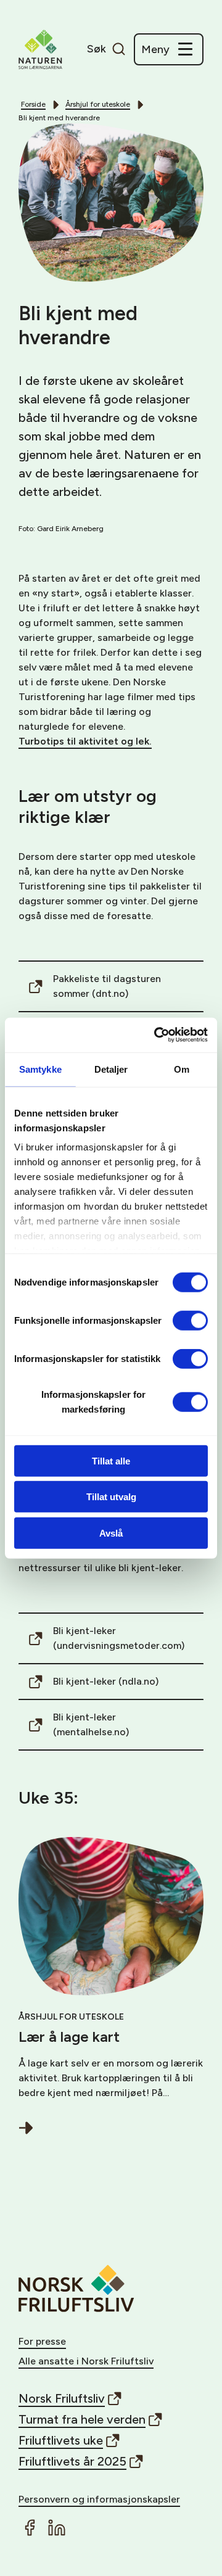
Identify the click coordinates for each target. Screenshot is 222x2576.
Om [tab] (182, 1069)
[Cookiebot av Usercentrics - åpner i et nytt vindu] (157, 1035)
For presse (42, 2341)
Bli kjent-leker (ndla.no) (106, 1681)
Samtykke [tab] (40, 1069)
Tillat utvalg (111, 1497)
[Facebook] (30, 2528)
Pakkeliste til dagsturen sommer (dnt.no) (107, 986)
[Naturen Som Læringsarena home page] (40, 49)
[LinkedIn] (57, 2528)
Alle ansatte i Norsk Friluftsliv (86, 2361)
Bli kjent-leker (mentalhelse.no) (91, 1724)
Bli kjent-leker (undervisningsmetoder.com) (119, 1638)
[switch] (190, 1320)
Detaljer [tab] (111, 1069)
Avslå (111, 1533)
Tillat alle (111, 1460)
